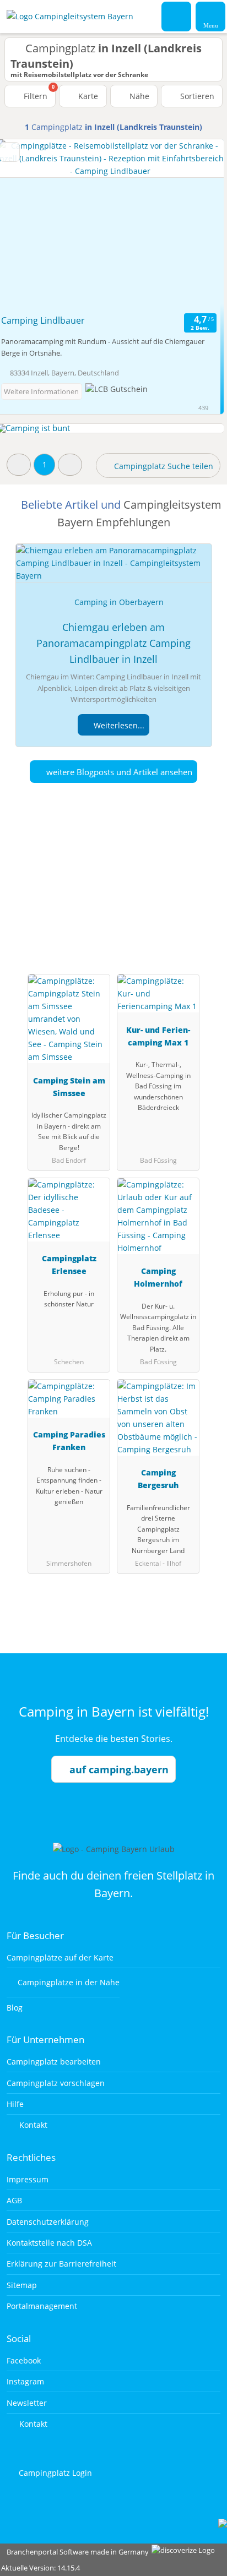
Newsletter (27, 2403)
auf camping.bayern (119, 1769)
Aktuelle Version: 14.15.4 (40, 2568)
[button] (19, 464)
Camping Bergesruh (158, 1479)
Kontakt (32, 2125)
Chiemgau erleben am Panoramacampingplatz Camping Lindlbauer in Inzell (113, 643)
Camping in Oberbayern (119, 602)
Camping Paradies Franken (69, 1441)
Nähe (138, 96)
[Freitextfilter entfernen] (177, 16)
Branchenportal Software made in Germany (75, 2552)
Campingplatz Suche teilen (163, 466)
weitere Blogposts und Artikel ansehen (118, 772)
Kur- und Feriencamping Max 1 (158, 1036)
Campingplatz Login (54, 2473)
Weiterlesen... (118, 725)
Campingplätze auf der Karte (60, 1957)
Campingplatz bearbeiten (54, 2062)
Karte (87, 96)
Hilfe (15, 2104)
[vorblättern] (196, 225)
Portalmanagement (42, 2306)
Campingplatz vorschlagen (56, 2083)
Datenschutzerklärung (48, 2222)
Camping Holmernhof (158, 1277)
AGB (14, 2200)
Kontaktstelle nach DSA (49, 2243)
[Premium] (204, 883)
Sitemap (22, 2285)
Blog (15, 2008)
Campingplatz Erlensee (69, 1265)
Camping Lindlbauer (43, 320)
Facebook (24, 2360)
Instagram (25, 2381)
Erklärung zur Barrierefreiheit (61, 2264)
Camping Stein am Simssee (69, 1087)
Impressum (28, 2179)
